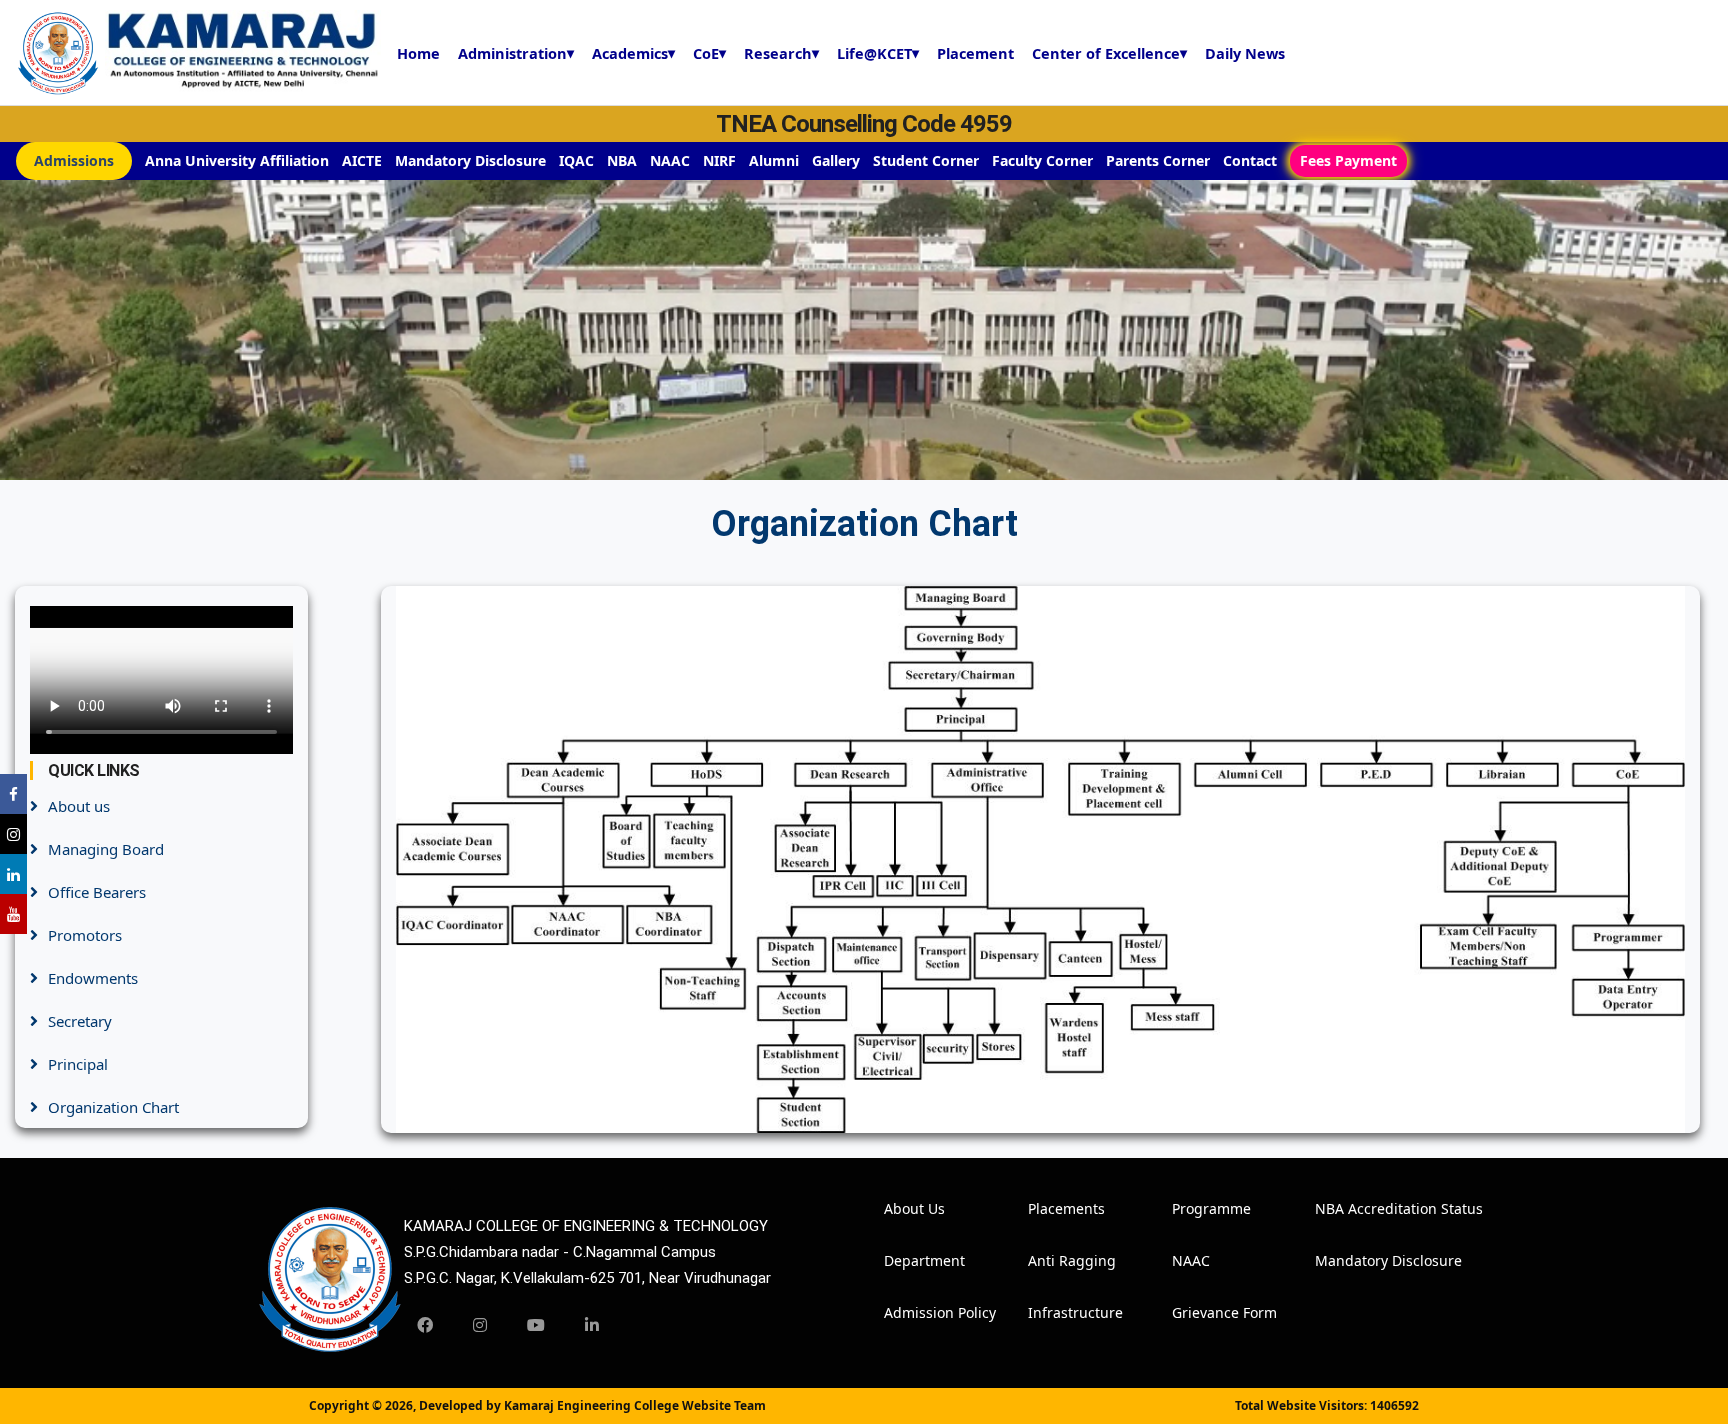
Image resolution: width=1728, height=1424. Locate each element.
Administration (516, 53)
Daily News (1245, 53)
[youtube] (536, 1325)
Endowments (93, 978)
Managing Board (106, 849)
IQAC (576, 160)
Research (781, 53)
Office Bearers (97, 892)
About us (79, 806)
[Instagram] (480, 1325)
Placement (975, 53)
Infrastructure (1055, 1312)
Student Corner (926, 160)
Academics (633, 53)
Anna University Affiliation (237, 160)
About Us (911, 1208)
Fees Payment (1348, 160)
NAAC (670, 160)
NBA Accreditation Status (1342, 1208)
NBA (622, 160)
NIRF (719, 160)
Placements (1055, 1208)
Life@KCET (878, 53)
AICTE (362, 160)
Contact (1250, 160)
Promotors (85, 935)
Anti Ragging (1055, 1260)
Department (911, 1260)
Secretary (80, 1021)
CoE (709, 53)
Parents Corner (1158, 160)
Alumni (774, 160)
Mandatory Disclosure (470, 160)
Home (418, 53)
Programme (1199, 1208)
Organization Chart (113, 1107)
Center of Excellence (1109, 53)
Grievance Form (1199, 1312)
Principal (78, 1064)
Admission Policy (911, 1312)
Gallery (836, 160)
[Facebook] (425, 1325)
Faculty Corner (1042, 160)
